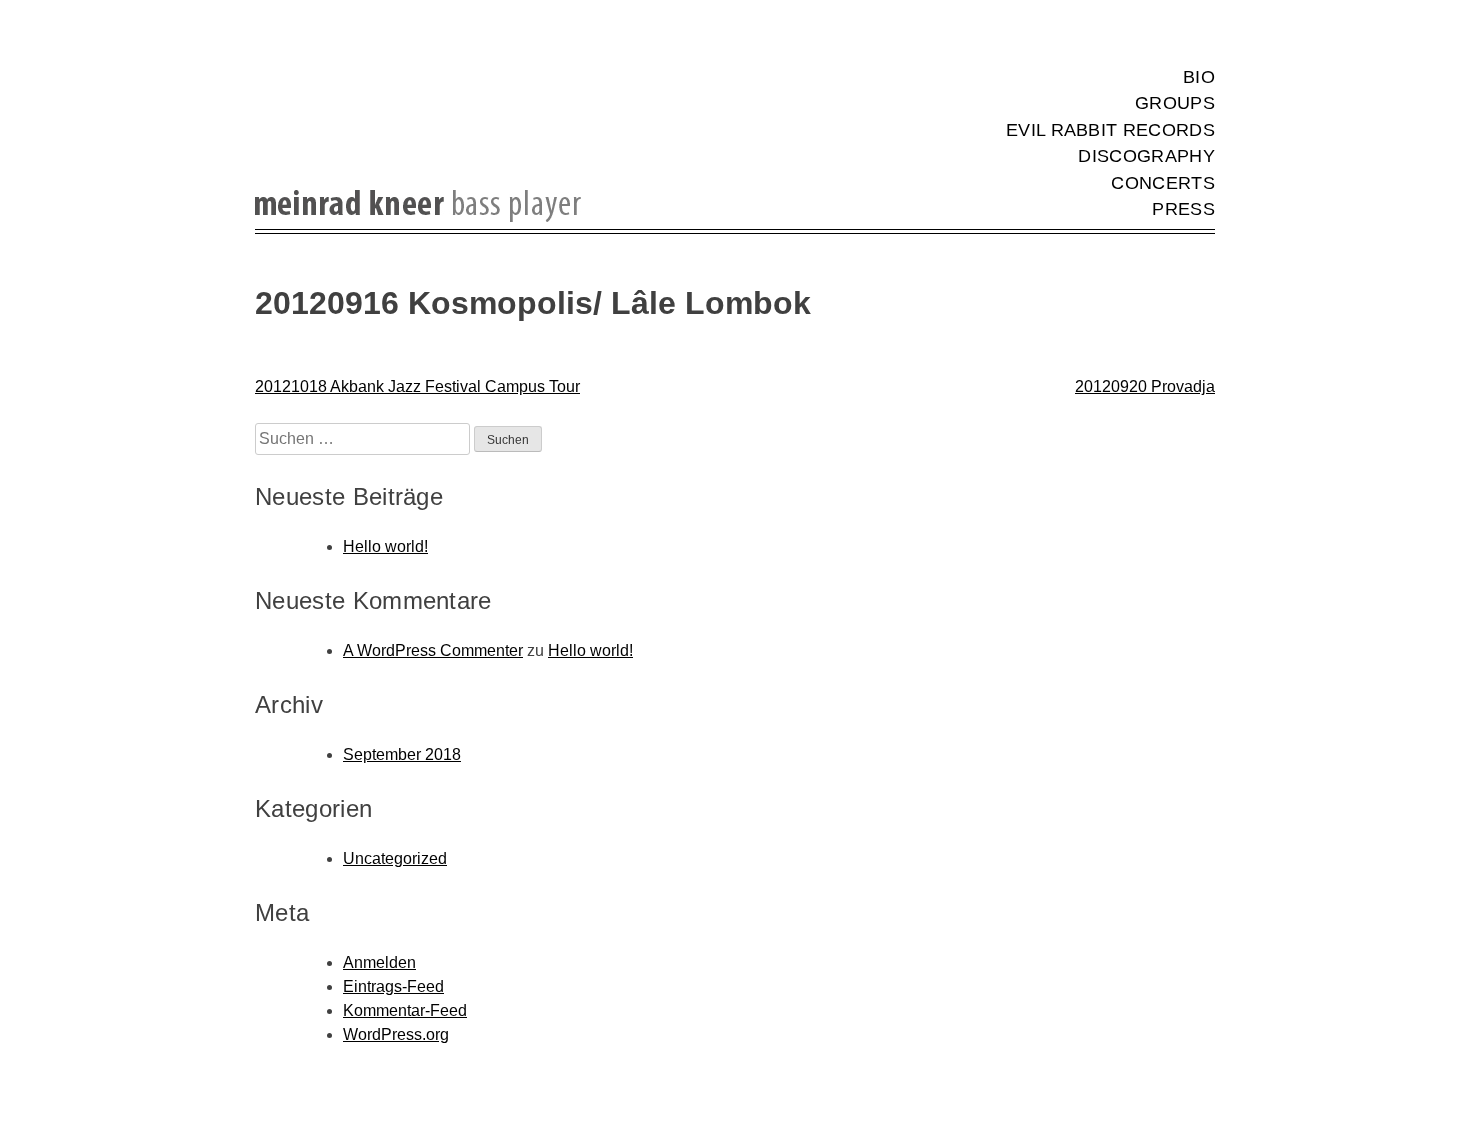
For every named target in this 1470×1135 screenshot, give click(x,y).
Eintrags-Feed (393, 986)
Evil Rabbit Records (1110, 130)
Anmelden (379, 962)
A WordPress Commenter (433, 650)
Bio (1199, 77)
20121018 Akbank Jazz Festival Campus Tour (417, 386)
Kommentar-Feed (405, 1010)
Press (1183, 209)
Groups (1175, 103)
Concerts (1163, 183)
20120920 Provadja (1145, 386)
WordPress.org (396, 1034)
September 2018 (402, 754)
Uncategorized (395, 858)
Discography (1146, 156)
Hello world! (385, 546)
